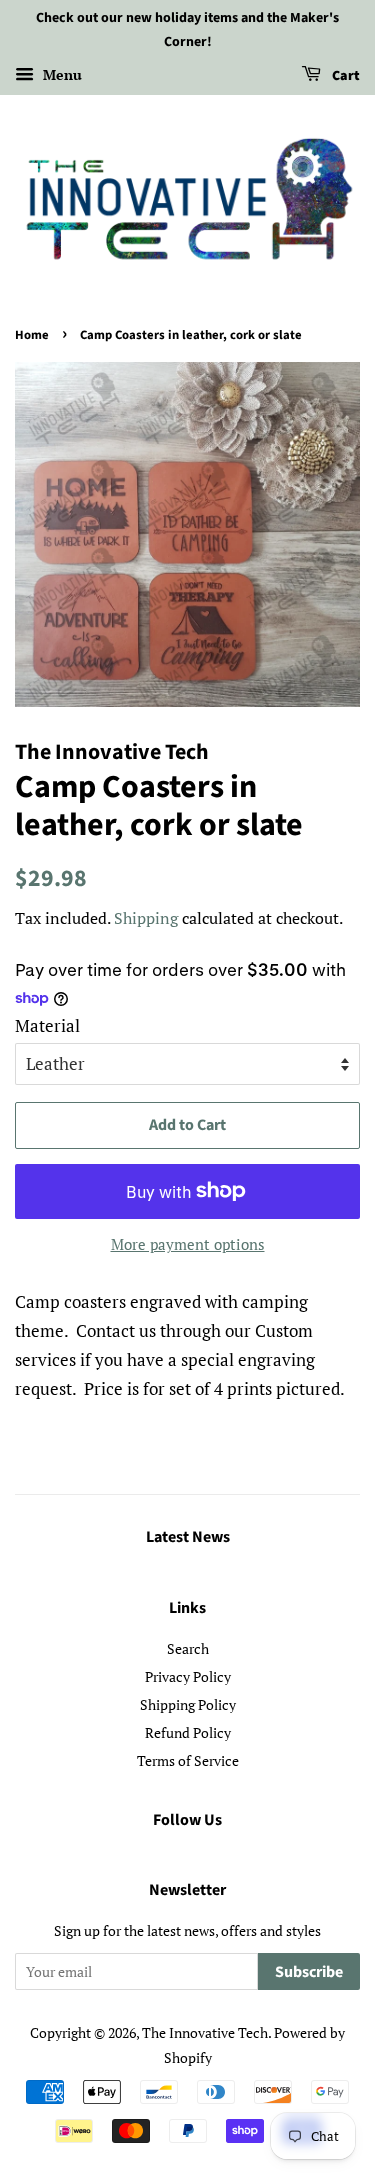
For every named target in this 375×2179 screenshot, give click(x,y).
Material (47, 1025)
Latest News (188, 1537)
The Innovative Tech (205, 2032)
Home (32, 335)
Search (188, 1648)
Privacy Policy (188, 1676)
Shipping (146, 918)
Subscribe (309, 1972)
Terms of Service (188, 1760)
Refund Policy (188, 1732)
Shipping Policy (188, 1704)
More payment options (188, 1244)
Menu (60, 74)
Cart (344, 76)
